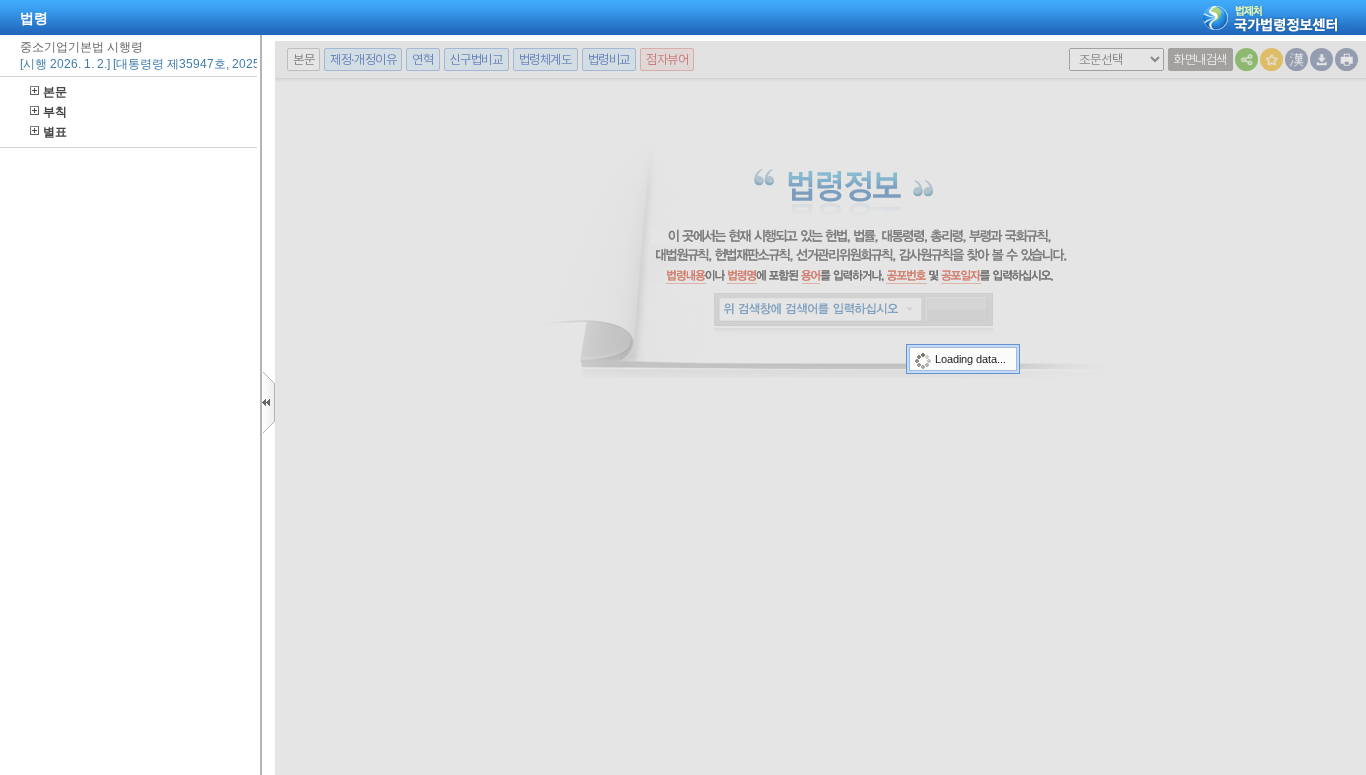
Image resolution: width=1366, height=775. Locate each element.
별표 (55, 132)
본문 (55, 92)
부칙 (55, 112)
